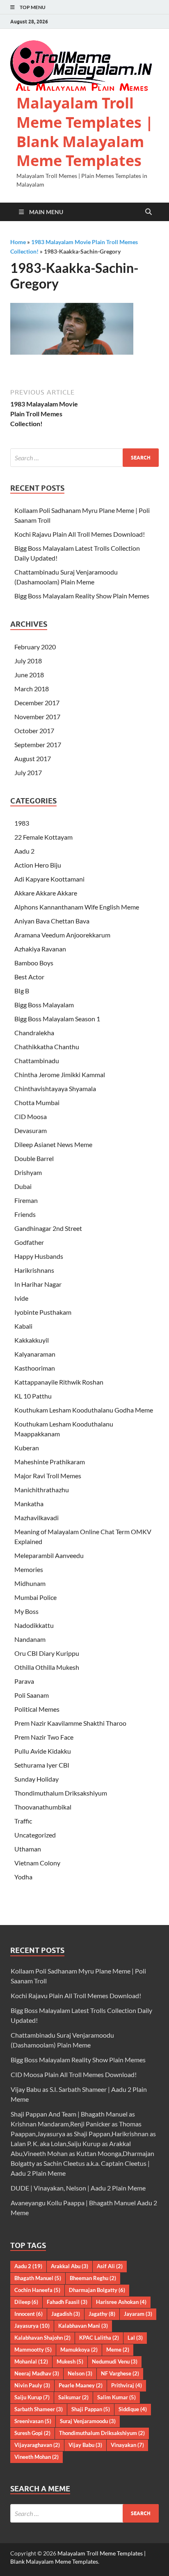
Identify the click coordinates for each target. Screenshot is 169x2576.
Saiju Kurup (32, 2397)
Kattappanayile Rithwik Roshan (59, 1382)
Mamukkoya (79, 2350)
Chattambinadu (37, 1061)
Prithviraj (127, 2385)
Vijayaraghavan (37, 2445)
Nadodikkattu (34, 1625)
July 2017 (28, 772)
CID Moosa (31, 1116)
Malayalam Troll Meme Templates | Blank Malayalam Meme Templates (85, 132)
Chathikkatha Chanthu (47, 1047)
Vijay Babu (85, 2445)
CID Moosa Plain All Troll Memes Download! (74, 2074)
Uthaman (28, 1849)
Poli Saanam (32, 1695)
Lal (135, 2338)
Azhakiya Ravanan (40, 949)
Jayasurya (32, 2326)
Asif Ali (110, 2266)
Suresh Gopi (32, 2433)
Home (18, 242)
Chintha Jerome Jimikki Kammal (60, 1074)
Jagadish (66, 2314)
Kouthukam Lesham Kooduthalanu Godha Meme (84, 1410)
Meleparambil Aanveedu (49, 1555)
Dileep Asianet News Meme (53, 1144)
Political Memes (37, 1709)
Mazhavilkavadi (37, 1518)
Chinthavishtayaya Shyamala (55, 1088)
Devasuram (31, 1130)
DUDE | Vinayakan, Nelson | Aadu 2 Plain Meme (78, 2188)
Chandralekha (34, 1033)
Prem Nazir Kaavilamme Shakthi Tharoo (70, 1723)
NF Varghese (120, 2373)
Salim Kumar (116, 2397)
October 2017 (34, 731)
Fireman (26, 1200)
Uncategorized (35, 1835)
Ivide (21, 1298)
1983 (22, 823)
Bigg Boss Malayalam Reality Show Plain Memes (82, 596)
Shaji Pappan (91, 2409)
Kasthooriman (35, 1368)
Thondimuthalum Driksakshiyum (61, 1793)
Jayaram (138, 2314)
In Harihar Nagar (38, 1284)
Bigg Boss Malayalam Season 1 (57, 1019)
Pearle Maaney (81, 2385)
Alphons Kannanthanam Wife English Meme (77, 907)
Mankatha (29, 1504)
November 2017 (37, 717)
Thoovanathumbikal (43, 1807)
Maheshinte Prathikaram (50, 1462)
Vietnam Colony (37, 1863)
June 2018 (29, 675)
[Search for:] (84, 458)
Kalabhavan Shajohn (42, 2338)
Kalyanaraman (35, 1354)
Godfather (29, 1242)
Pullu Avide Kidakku (43, 1751)
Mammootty (33, 2350)
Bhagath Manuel (38, 2278)
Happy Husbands (39, 1256)
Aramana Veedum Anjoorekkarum (62, 935)
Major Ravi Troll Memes (48, 1476)
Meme (118, 2350)
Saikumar (73, 2397)
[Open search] (148, 212)
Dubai (23, 1186)
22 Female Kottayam (43, 837)
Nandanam (30, 1639)
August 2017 (33, 758)
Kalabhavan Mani (83, 2326)
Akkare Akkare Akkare (46, 893)
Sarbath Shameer (39, 2409)
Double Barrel (34, 1158)
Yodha (23, 1877)
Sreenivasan (33, 2421)
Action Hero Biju (38, 865)
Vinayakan (127, 2445)
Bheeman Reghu (93, 2278)
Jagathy (102, 2314)
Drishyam (28, 1172)
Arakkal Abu (70, 2266)
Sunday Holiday (37, 1779)
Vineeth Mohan (37, 2457)
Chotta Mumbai (37, 1102)
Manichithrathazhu (42, 1490)
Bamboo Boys (34, 963)
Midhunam (30, 1583)
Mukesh (70, 2361)
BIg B (22, 991)
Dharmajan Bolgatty (97, 2290)
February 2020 (35, 647)
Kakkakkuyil (32, 1340)
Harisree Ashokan (121, 2302)
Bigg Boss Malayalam (44, 1005)
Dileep (26, 2302)
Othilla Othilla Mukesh (47, 1667)
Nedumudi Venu (115, 2361)
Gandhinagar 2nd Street (48, 1228)
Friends (25, 1214)
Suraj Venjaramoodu (88, 2421)
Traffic (23, 1821)
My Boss (26, 1611)
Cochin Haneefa (37, 2290)
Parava (24, 1681)
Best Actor (29, 977)
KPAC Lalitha (99, 2338)
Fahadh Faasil (67, 2302)
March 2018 (32, 689)
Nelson (80, 2373)
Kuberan (27, 1448)
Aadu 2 (24, 851)
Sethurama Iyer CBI (42, 1765)
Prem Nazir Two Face (44, 1737)
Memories (29, 1569)
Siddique (133, 2409)
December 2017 (37, 703)
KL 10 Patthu (33, 1396)
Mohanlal (31, 2361)
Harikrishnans (34, 1270)
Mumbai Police (35, 1597)
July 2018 (28, 661)
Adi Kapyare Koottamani (49, 879)
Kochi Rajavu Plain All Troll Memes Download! (80, 534)
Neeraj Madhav (37, 2373)
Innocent (29, 2314)
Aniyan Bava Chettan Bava (52, 921)
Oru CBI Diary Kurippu (47, 1653)
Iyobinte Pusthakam (43, 1312)
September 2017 (38, 744)
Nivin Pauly (32, 2385)
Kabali (23, 1326)
